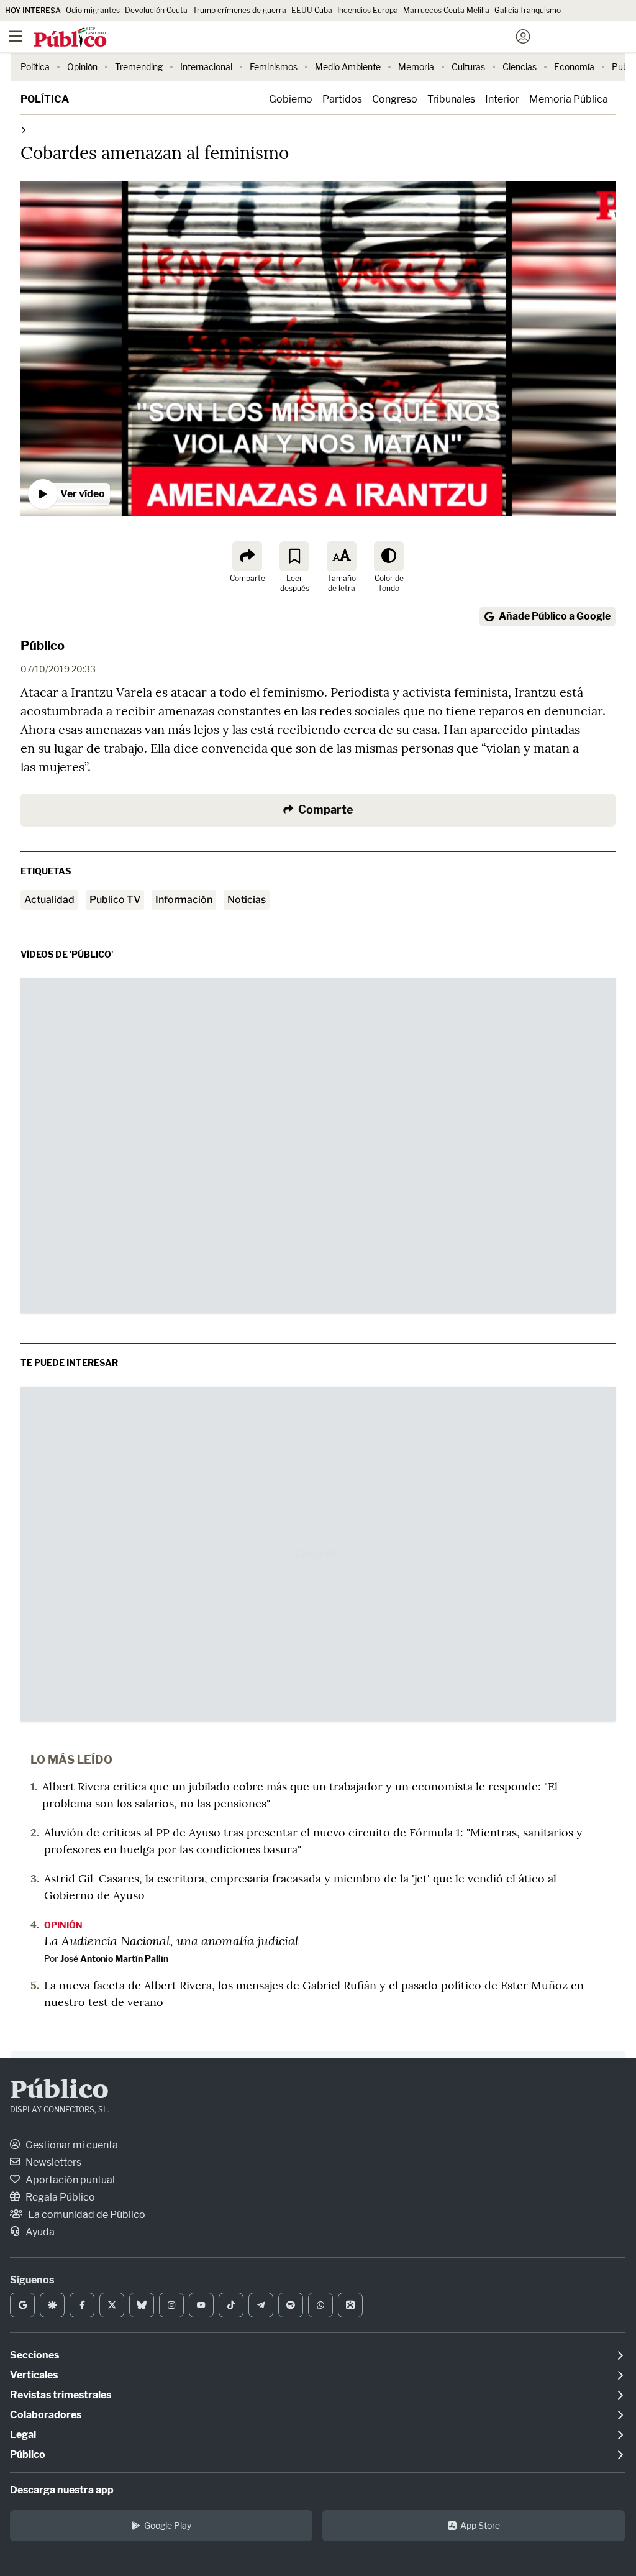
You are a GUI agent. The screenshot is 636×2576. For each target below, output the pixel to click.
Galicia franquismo (528, 10)
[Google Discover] (52, 2305)
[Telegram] (261, 2305)
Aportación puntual (69, 2180)
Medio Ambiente (348, 67)
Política (35, 67)
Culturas (468, 67)
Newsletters (52, 2162)
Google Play (168, 2525)
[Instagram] (171, 2305)
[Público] (296, 38)
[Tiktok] (231, 2305)
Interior (502, 99)
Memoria (416, 67)
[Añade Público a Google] (22, 2305)
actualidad (49, 900)
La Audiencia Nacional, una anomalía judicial (171, 1940)
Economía (574, 67)
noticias (247, 900)
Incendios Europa (368, 10)
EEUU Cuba (312, 10)
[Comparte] (247, 556)
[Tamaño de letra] (342, 556)
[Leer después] (294, 556)
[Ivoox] (350, 2305)
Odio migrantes (93, 10)
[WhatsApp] (320, 2305)
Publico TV (115, 900)
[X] (112, 2305)
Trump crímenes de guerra (239, 10)
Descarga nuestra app (62, 2490)
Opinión (82, 67)
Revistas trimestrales (61, 2395)
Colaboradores (46, 2415)
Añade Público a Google (555, 616)
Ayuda (39, 2232)
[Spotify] (291, 2305)
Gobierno (291, 99)
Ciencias (520, 67)
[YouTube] (201, 2305)
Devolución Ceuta (156, 10)
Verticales (34, 2375)
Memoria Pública (569, 99)
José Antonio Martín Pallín (114, 1959)
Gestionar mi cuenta (71, 2145)
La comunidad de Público (86, 2215)
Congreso (395, 99)
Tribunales (451, 99)
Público (43, 646)
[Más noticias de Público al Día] (23, 130)
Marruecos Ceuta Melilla (446, 10)
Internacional (206, 67)
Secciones (34, 2355)
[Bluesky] (142, 2305)
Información (184, 900)
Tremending (139, 67)
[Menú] (16, 37)
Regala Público (59, 2197)
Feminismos (274, 67)
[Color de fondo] (389, 556)
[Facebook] (82, 2305)
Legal (23, 2435)
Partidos (342, 99)
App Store (480, 2525)
